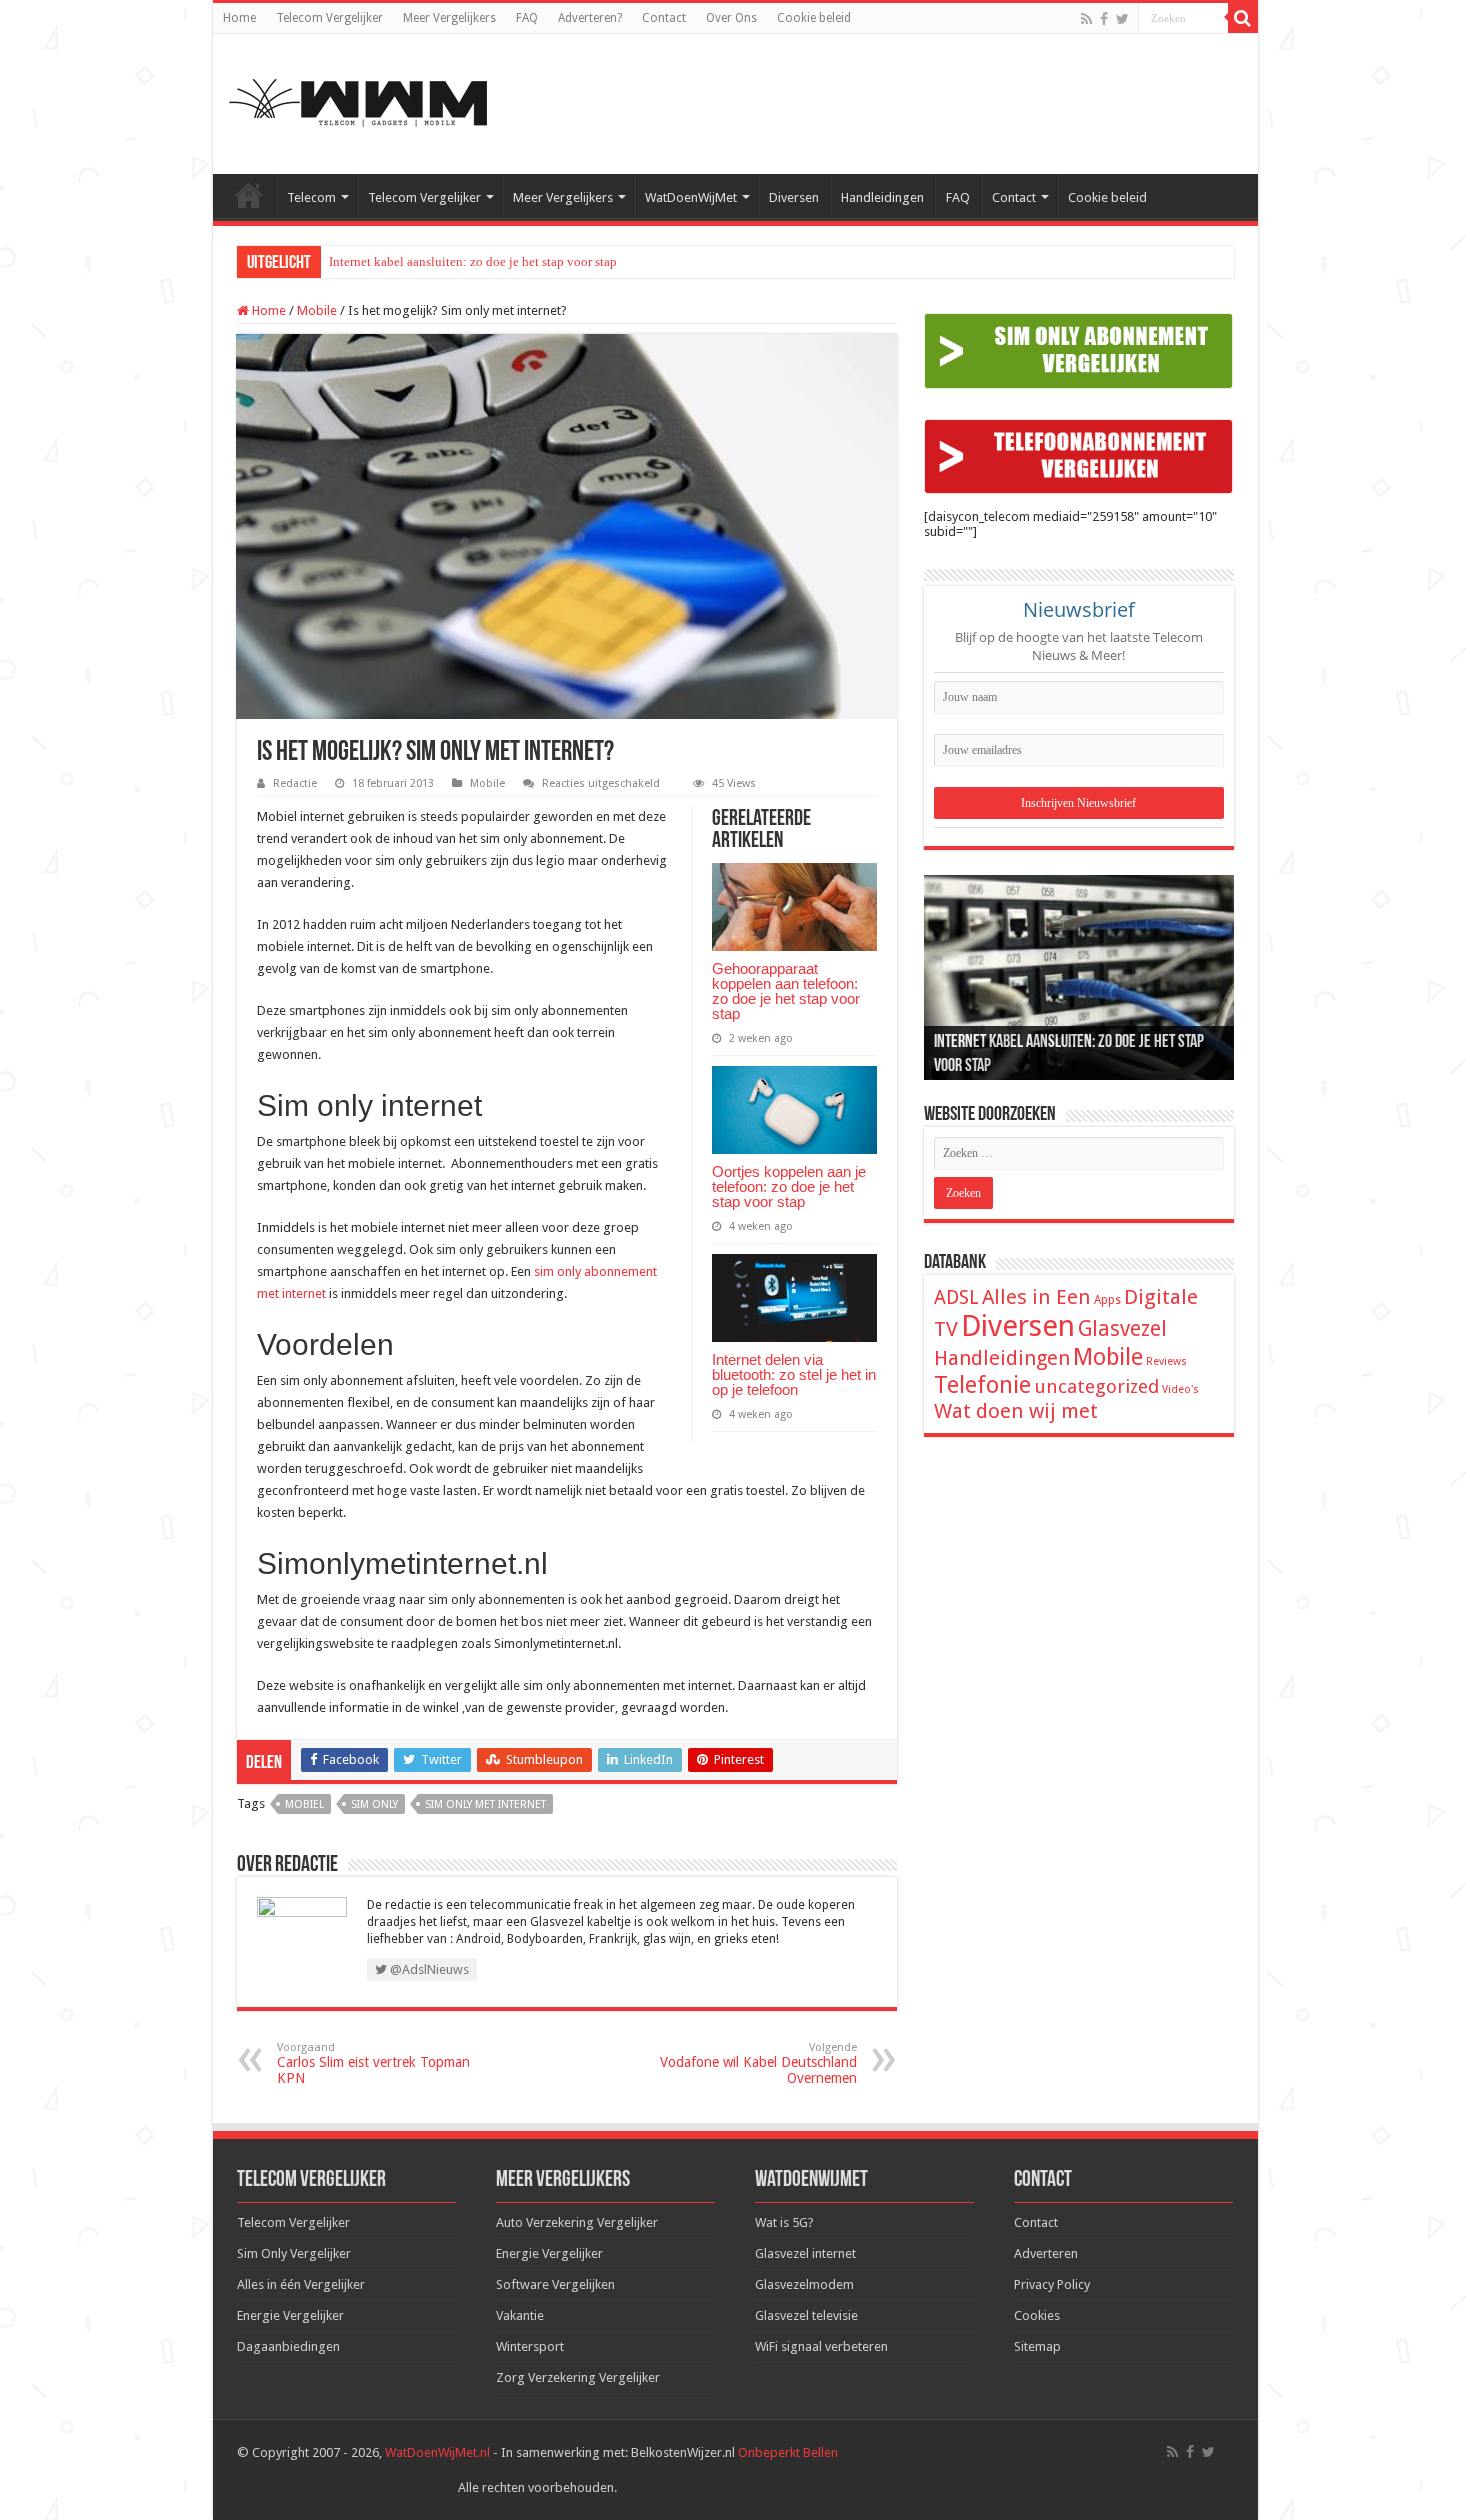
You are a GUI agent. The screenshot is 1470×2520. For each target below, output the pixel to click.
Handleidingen (882, 197)
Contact (664, 18)
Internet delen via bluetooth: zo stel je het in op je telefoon (794, 1374)
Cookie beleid (814, 18)
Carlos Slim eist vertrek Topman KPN (373, 2063)
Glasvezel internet (805, 2253)
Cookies (1037, 2315)
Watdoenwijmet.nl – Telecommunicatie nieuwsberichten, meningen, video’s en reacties (249, 195)
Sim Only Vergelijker (294, 2253)
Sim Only (374, 1804)
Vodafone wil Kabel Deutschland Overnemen (758, 2063)
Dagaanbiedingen (288, 2346)
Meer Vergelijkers (449, 18)
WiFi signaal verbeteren (821, 2346)
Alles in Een (1036, 1297)
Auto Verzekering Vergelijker (577, 2222)
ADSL (956, 1297)
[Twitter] (1122, 19)
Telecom (311, 197)
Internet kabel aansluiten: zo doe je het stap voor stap (473, 261)
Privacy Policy (1052, 2284)
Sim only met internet (485, 1804)
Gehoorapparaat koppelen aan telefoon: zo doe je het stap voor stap (786, 991)
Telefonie (982, 1385)
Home (239, 18)
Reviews (1166, 1361)
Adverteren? (590, 18)
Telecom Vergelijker (329, 18)
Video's (1180, 1389)
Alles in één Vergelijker (301, 2284)
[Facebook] (1104, 19)
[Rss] (1086, 19)
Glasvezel (1122, 1328)
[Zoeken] (1243, 18)
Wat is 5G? (784, 2222)
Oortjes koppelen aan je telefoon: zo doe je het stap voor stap (789, 1186)
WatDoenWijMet (691, 197)
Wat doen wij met (1016, 1411)
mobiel (304, 1804)
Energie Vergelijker (290, 2315)
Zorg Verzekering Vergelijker (578, 2377)
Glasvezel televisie (806, 2315)
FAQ (527, 18)
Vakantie (520, 2315)
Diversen (794, 197)
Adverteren (1046, 2253)
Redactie (295, 783)
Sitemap (1037, 2346)
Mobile (317, 310)
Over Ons (731, 18)
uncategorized (1096, 1386)
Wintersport (530, 2346)
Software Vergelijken (555, 2284)
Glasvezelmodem (804, 2284)
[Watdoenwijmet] (358, 100)
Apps (1107, 1300)
